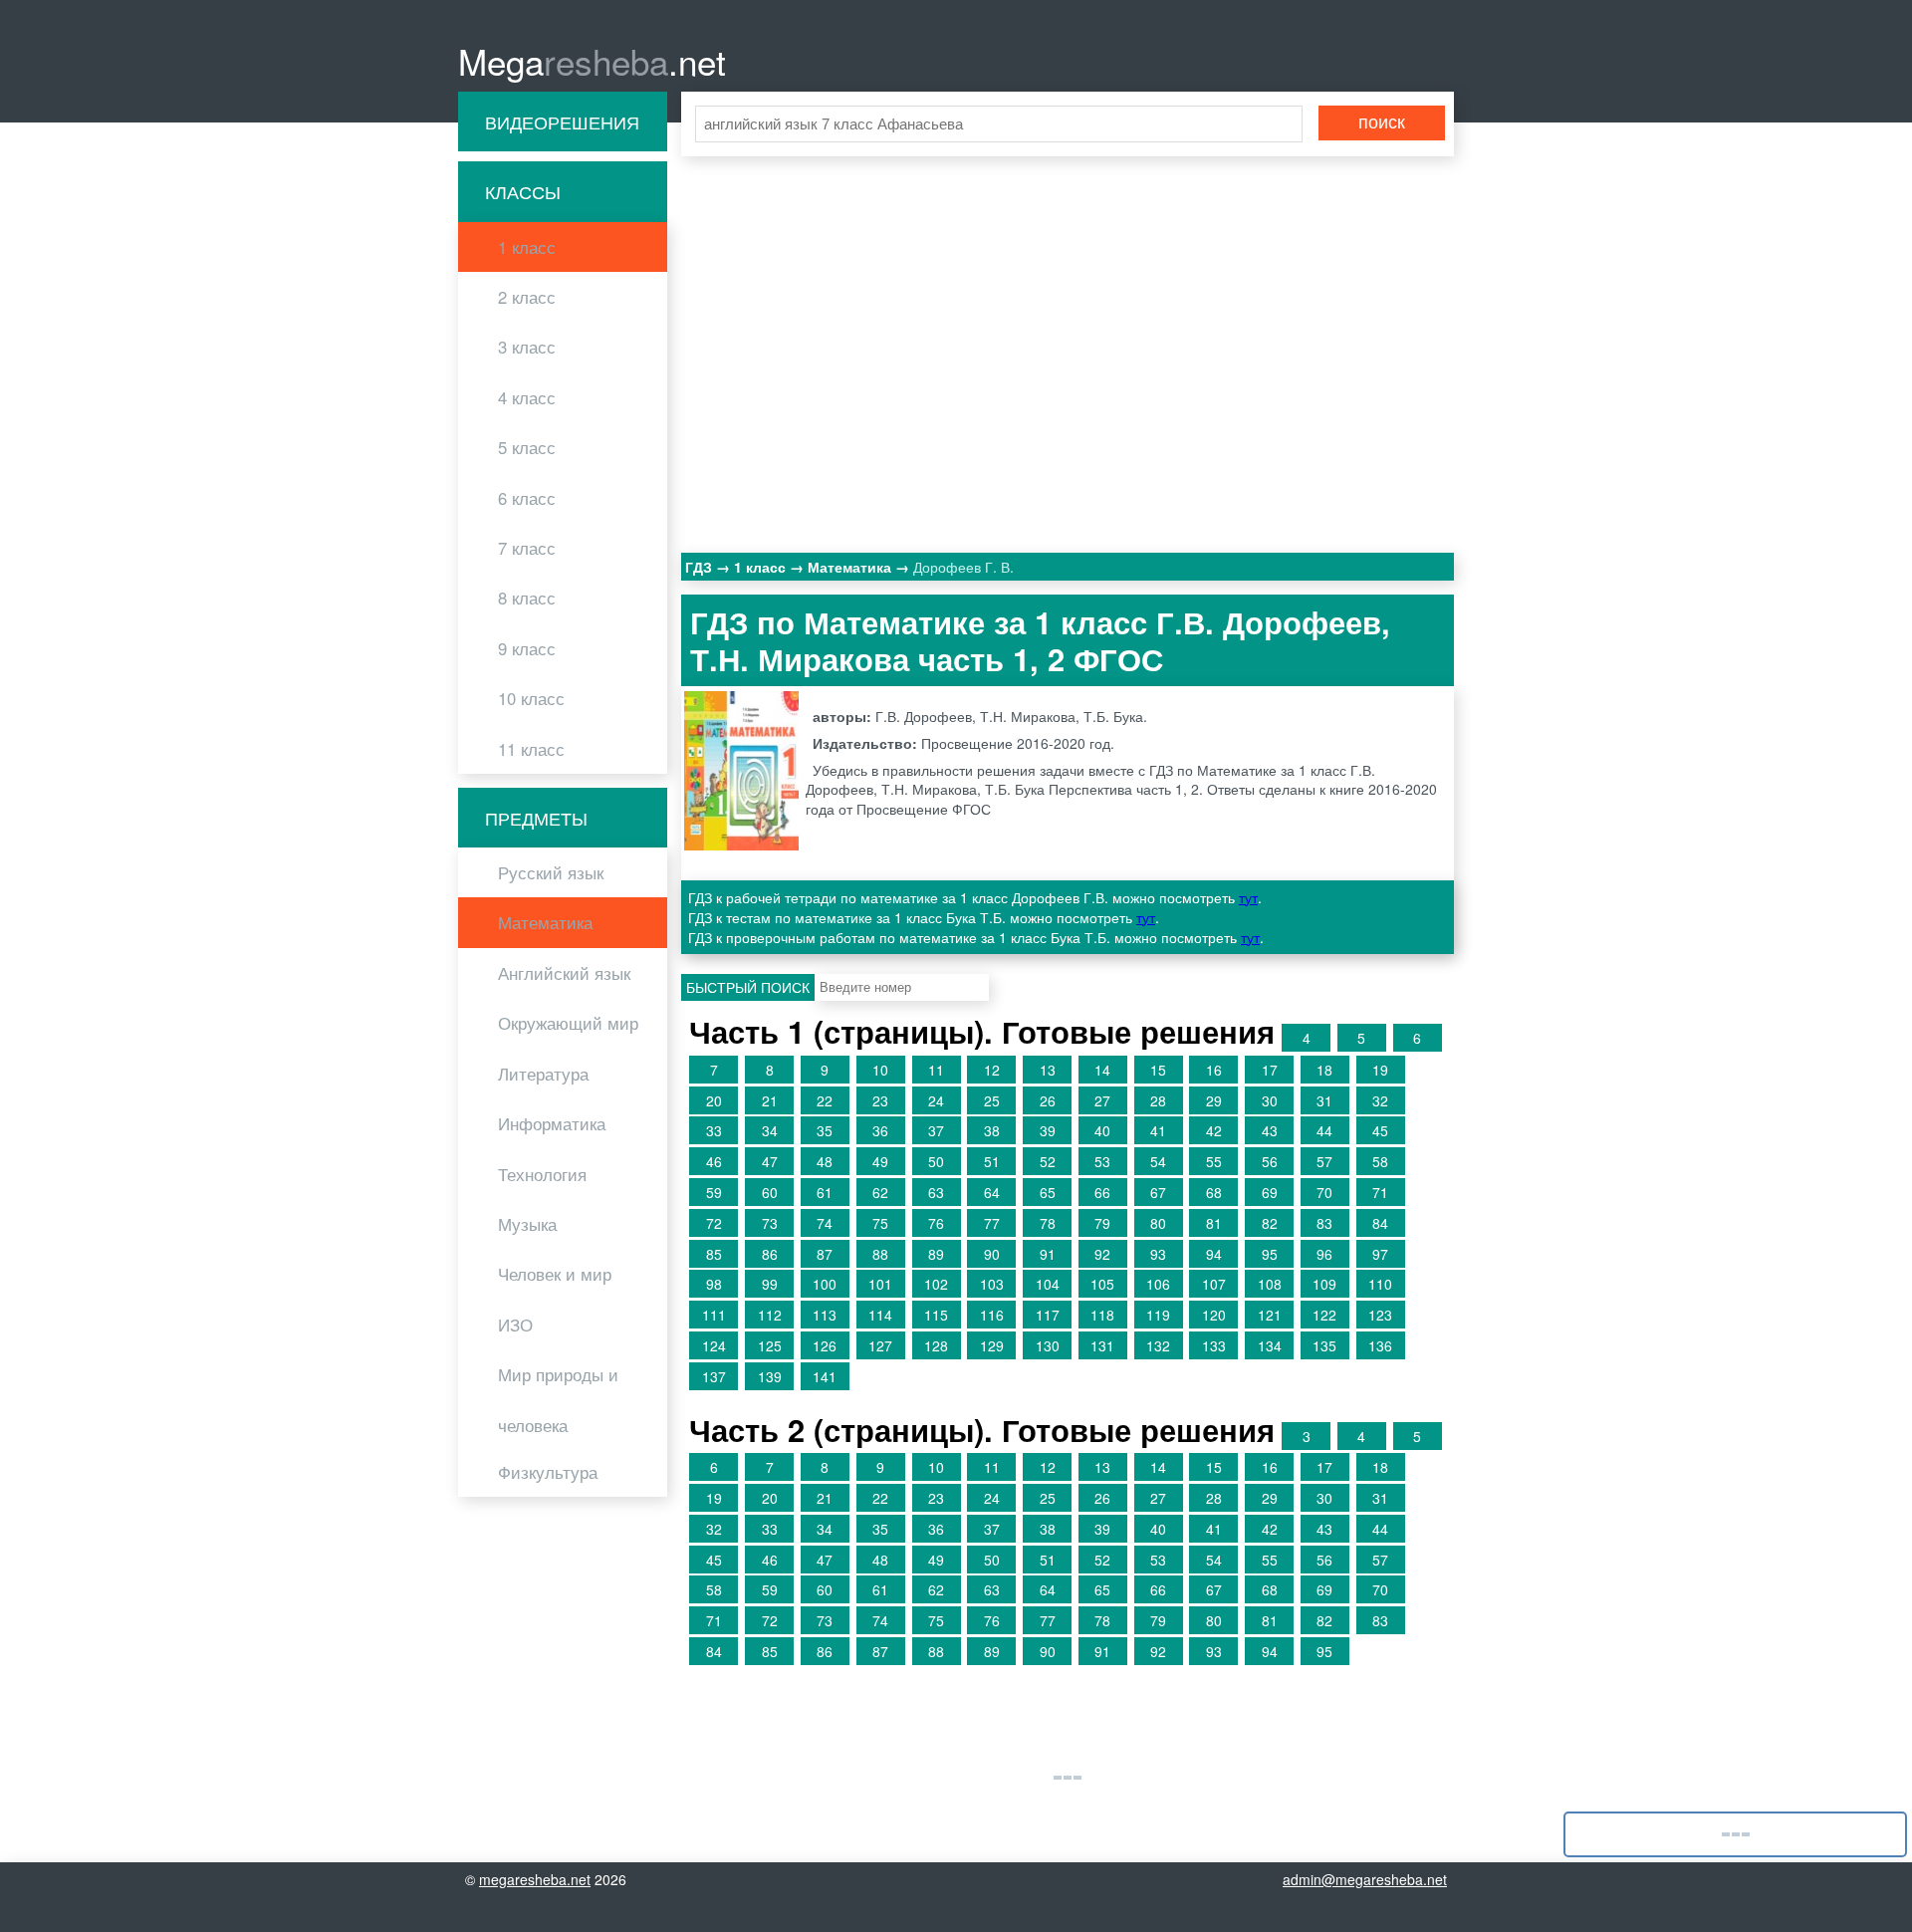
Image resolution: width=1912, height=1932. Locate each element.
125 (770, 1345)
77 (992, 1223)
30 (1270, 1100)
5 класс (527, 447)
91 (1048, 1254)
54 (1158, 1161)
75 (880, 1223)
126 (825, 1345)
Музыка (527, 1224)
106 (1158, 1284)
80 (1158, 1223)
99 (770, 1284)
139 (770, 1376)
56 (1270, 1161)
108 (1270, 1284)
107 (1214, 1284)
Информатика (552, 1123)
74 (825, 1223)
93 (1158, 1254)
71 (1380, 1192)
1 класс (527, 247)
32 (1380, 1100)
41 (1158, 1130)
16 (1214, 1070)
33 (714, 1130)
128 (936, 1345)
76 (936, 1223)
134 (1270, 1345)
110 (1380, 1284)
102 (936, 1284)
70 (1324, 1192)
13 (1048, 1070)
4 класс (527, 397)
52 (1048, 1161)
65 (1048, 1192)
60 (770, 1192)
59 (714, 1192)
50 (936, 1161)
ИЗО (515, 1325)
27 (1102, 1100)
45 (1380, 1130)
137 (714, 1376)
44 (1324, 1130)
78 (1048, 1223)
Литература (543, 1074)
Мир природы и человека (558, 1399)
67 (1158, 1192)
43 (1270, 1130)
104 (1048, 1284)
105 (1102, 1284)
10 (880, 1070)
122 (1324, 1315)
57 (1324, 1161)
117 (1048, 1315)
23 (880, 1100)
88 (880, 1254)
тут (1248, 897)
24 (936, 1100)
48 (825, 1161)
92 (1102, 1254)
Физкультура (548, 1472)
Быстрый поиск (748, 987)
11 (936, 1070)
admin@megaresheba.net (1365, 1879)
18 (1324, 1070)
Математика (545, 922)
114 (880, 1315)
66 (1102, 1192)
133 (1214, 1345)
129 (992, 1345)
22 (825, 1100)
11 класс (531, 749)
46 (714, 1161)
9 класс (527, 648)
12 (992, 1070)
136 (1380, 1345)
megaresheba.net (535, 1879)
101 (880, 1284)
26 (1048, 1100)
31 (1324, 1100)
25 (992, 1100)
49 (880, 1161)
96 (1324, 1254)
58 (1380, 1161)
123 (1380, 1315)
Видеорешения (562, 121)
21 (770, 1100)
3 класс (527, 347)
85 (714, 1254)
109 (1324, 1284)
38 (992, 1130)
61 (825, 1192)
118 (1102, 1315)
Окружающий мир (568, 1023)
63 (936, 1192)
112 (770, 1315)
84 (1380, 1223)
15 (1158, 1070)
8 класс (527, 598)
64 (992, 1192)
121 (1270, 1315)
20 (714, 1100)
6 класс (527, 498)
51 (992, 1161)
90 (992, 1254)
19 (1380, 1070)
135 (1324, 1345)
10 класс (531, 698)
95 (1270, 1254)
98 (714, 1284)
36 (880, 1130)
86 (770, 1254)
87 (825, 1254)
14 (1102, 1070)
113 (825, 1315)
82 (1270, 1223)
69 (1270, 1192)
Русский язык (551, 872)
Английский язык (564, 973)
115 (936, 1315)
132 (1158, 1345)
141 (825, 1376)
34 (770, 1130)
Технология (542, 1174)
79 (1102, 1223)
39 (1048, 1130)
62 (880, 1192)
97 (1380, 1254)
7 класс (527, 548)
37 (936, 1130)
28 (1158, 1100)
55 (1214, 1161)
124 (714, 1345)
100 (825, 1284)
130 (1048, 1345)
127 (880, 1345)
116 (992, 1315)
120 (1214, 1315)
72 (714, 1223)
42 (1214, 1130)
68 (1214, 1192)
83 (1324, 1223)
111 (714, 1315)
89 (936, 1254)
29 (1214, 1100)
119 (1158, 1315)
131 (1102, 1345)
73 (770, 1223)
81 (1214, 1223)
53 (1102, 1161)
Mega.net (592, 61)
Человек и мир (555, 1274)
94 (1214, 1254)
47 (770, 1161)
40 (1102, 1130)
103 (992, 1284)
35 (825, 1130)
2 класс (527, 297)
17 (1270, 1070)
